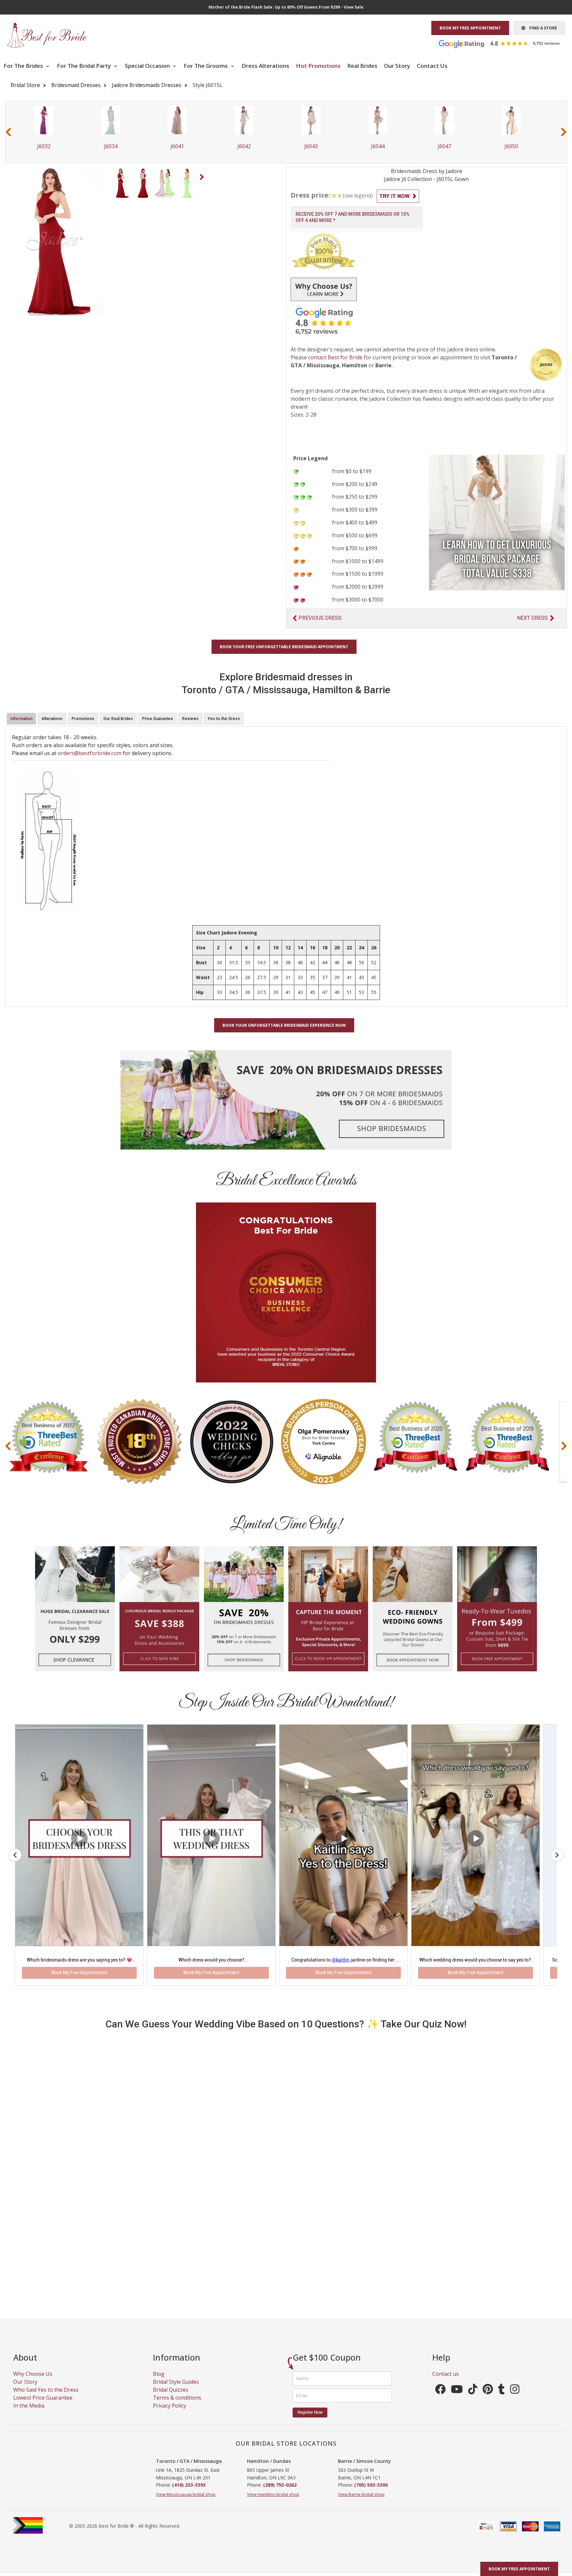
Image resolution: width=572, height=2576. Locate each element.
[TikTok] (473, 2399)
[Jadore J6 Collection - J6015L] (121, 182)
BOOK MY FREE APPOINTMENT (470, 28)
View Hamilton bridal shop (273, 2502)
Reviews (190, 719)
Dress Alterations (265, 66)
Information (21, 719)
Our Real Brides (118, 719)
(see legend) (358, 196)
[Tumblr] (501, 2399)
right (203, 179)
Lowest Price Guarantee (43, 2405)
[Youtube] (457, 2399)
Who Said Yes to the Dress (46, 2397)
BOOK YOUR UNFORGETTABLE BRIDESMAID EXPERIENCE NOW (284, 1025)
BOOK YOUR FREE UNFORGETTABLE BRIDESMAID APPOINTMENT (284, 647)
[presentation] (8, 132)
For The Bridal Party (85, 66)
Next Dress (532, 618)
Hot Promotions (318, 66)
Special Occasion (148, 66)
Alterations (52, 719)
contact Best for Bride (335, 357)
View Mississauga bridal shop (186, 2502)
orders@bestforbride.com (90, 753)
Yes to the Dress (224, 719)
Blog (159, 2381)
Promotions (83, 719)
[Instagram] (515, 2399)
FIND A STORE (541, 28)
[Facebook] (440, 2399)
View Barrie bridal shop (361, 2502)
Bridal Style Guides (176, 2389)
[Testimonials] (504, 43)
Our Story (397, 66)
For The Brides (24, 66)
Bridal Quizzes (171, 2397)
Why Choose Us (33, 2381)
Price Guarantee (158, 719)
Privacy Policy (169, 2413)
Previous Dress (320, 618)
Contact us (446, 2381)
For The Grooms (206, 66)
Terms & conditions (177, 2405)
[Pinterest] (488, 2399)
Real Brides (362, 66)
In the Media (29, 2413)
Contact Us (432, 66)
